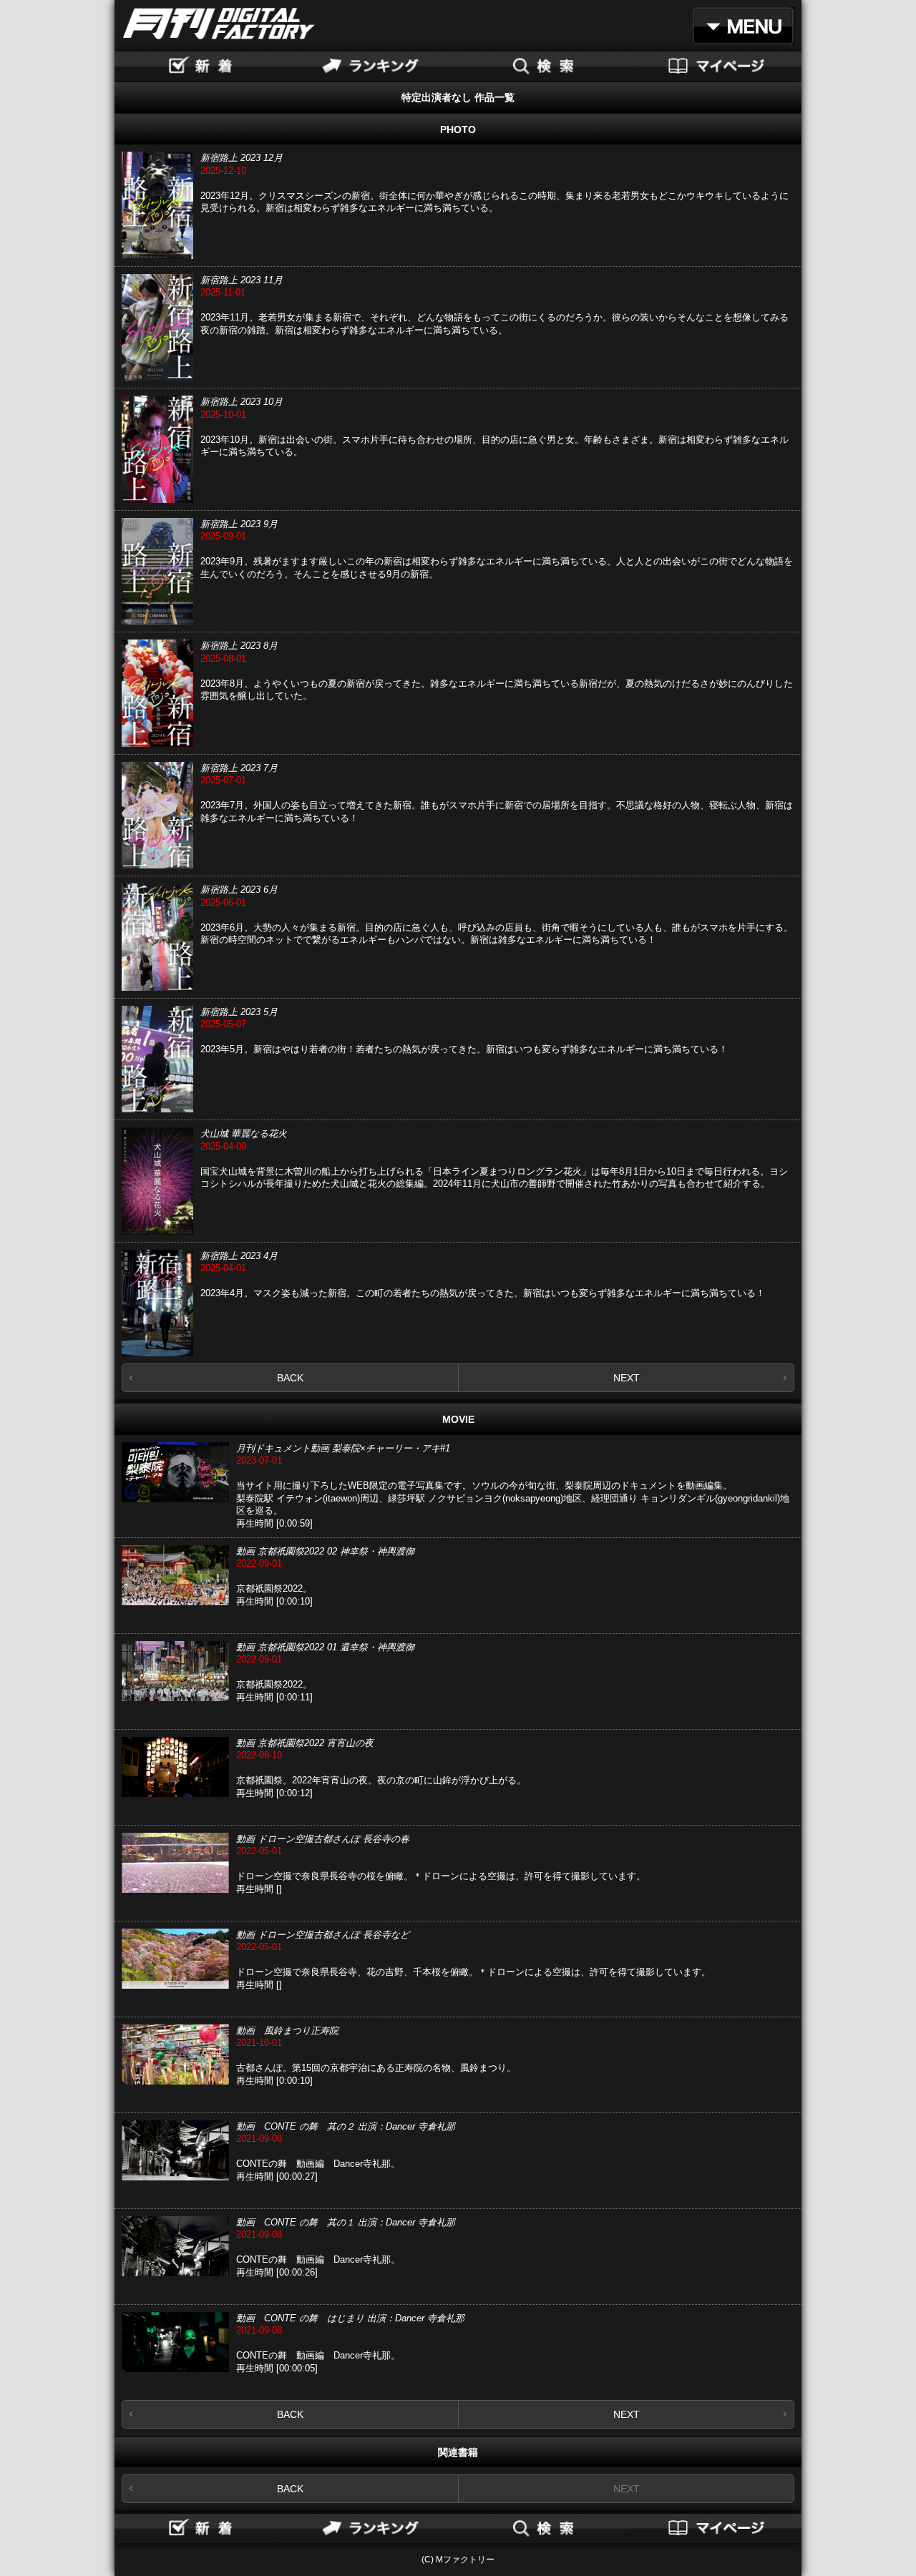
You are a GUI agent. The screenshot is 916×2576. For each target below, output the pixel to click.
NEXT (627, 1378)
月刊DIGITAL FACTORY (219, 24)
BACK (290, 1378)
